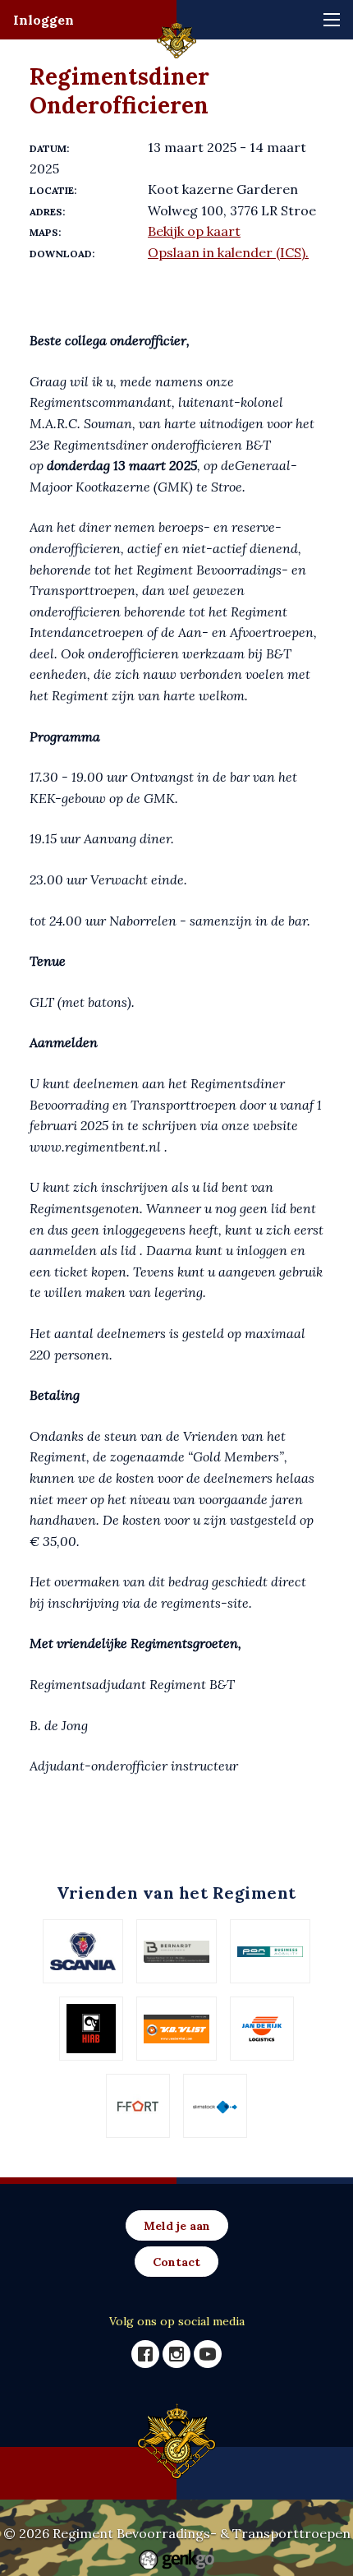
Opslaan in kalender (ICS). (228, 252)
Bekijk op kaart (194, 231)
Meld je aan (177, 2226)
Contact (176, 2262)
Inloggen (44, 20)
